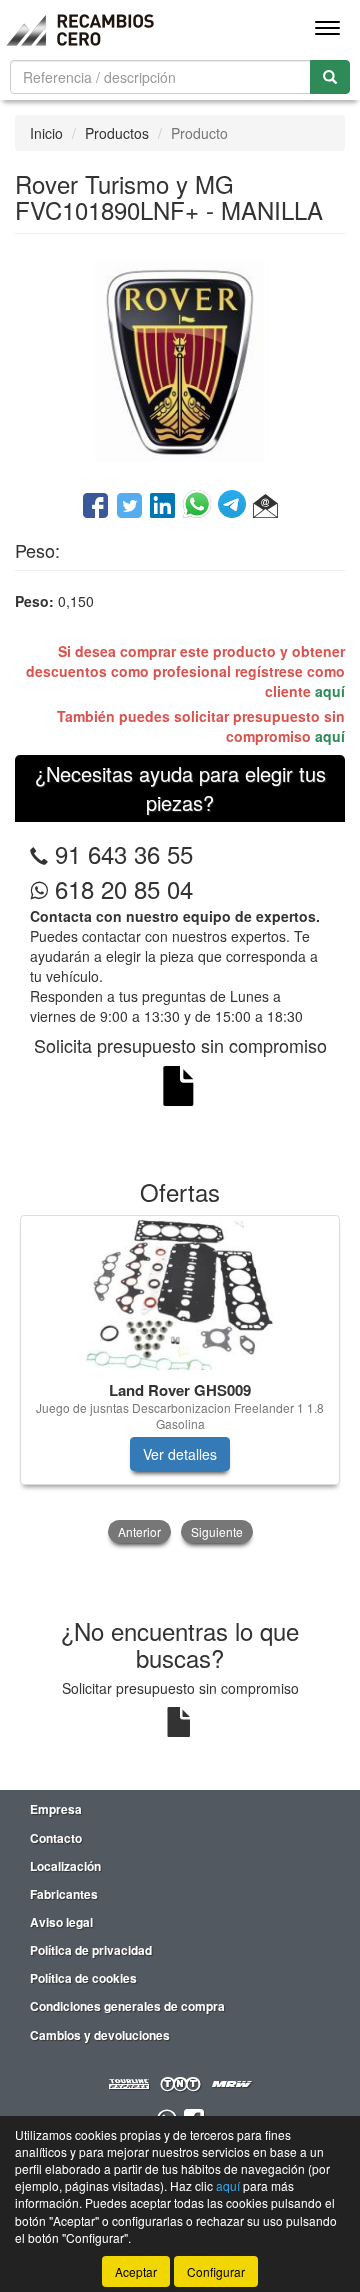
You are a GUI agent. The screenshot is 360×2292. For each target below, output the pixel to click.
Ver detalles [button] (180, 1454)
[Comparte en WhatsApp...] (200, 507)
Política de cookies (83, 1978)
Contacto (56, 1838)
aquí (330, 691)
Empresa (56, 1809)
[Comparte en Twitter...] (129, 507)
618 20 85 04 (120, 888)
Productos (117, 133)
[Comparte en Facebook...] (95, 507)
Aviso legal (61, 1922)
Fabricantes (64, 1894)
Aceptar (136, 2271)
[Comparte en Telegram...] (235, 507)
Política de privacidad (91, 1950)
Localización (65, 1866)
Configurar (216, 2271)
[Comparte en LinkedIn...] (163, 507)
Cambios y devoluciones (100, 2035)
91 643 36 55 (124, 853)
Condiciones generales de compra (127, 2006)
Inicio (46, 133)
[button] (265, 507)
